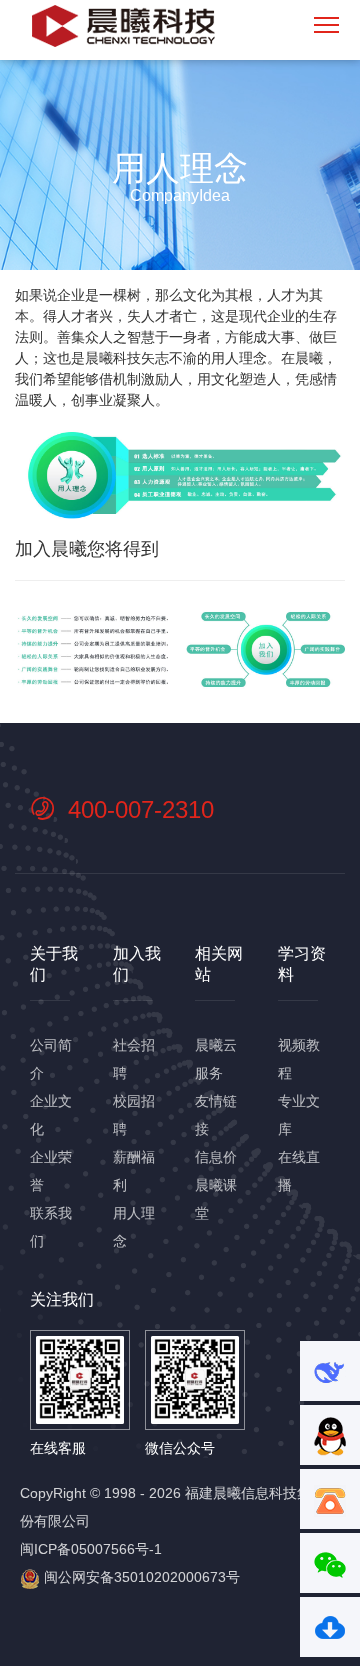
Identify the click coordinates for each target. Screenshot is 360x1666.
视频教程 (299, 1059)
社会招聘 (134, 1059)
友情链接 (216, 1115)
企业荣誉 (51, 1171)
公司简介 (51, 1059)
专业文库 (299, 1115)
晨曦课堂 (216, 1199)
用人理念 (134, 1227)
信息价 (216, 1157)
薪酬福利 (134, 1171)
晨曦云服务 (216, 1059)
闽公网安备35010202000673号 (140, 1577)
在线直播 (299, 1171)
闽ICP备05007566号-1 (91, 1549)
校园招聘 (134, 1115)
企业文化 (51, 1115)
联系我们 (51, 1227)
